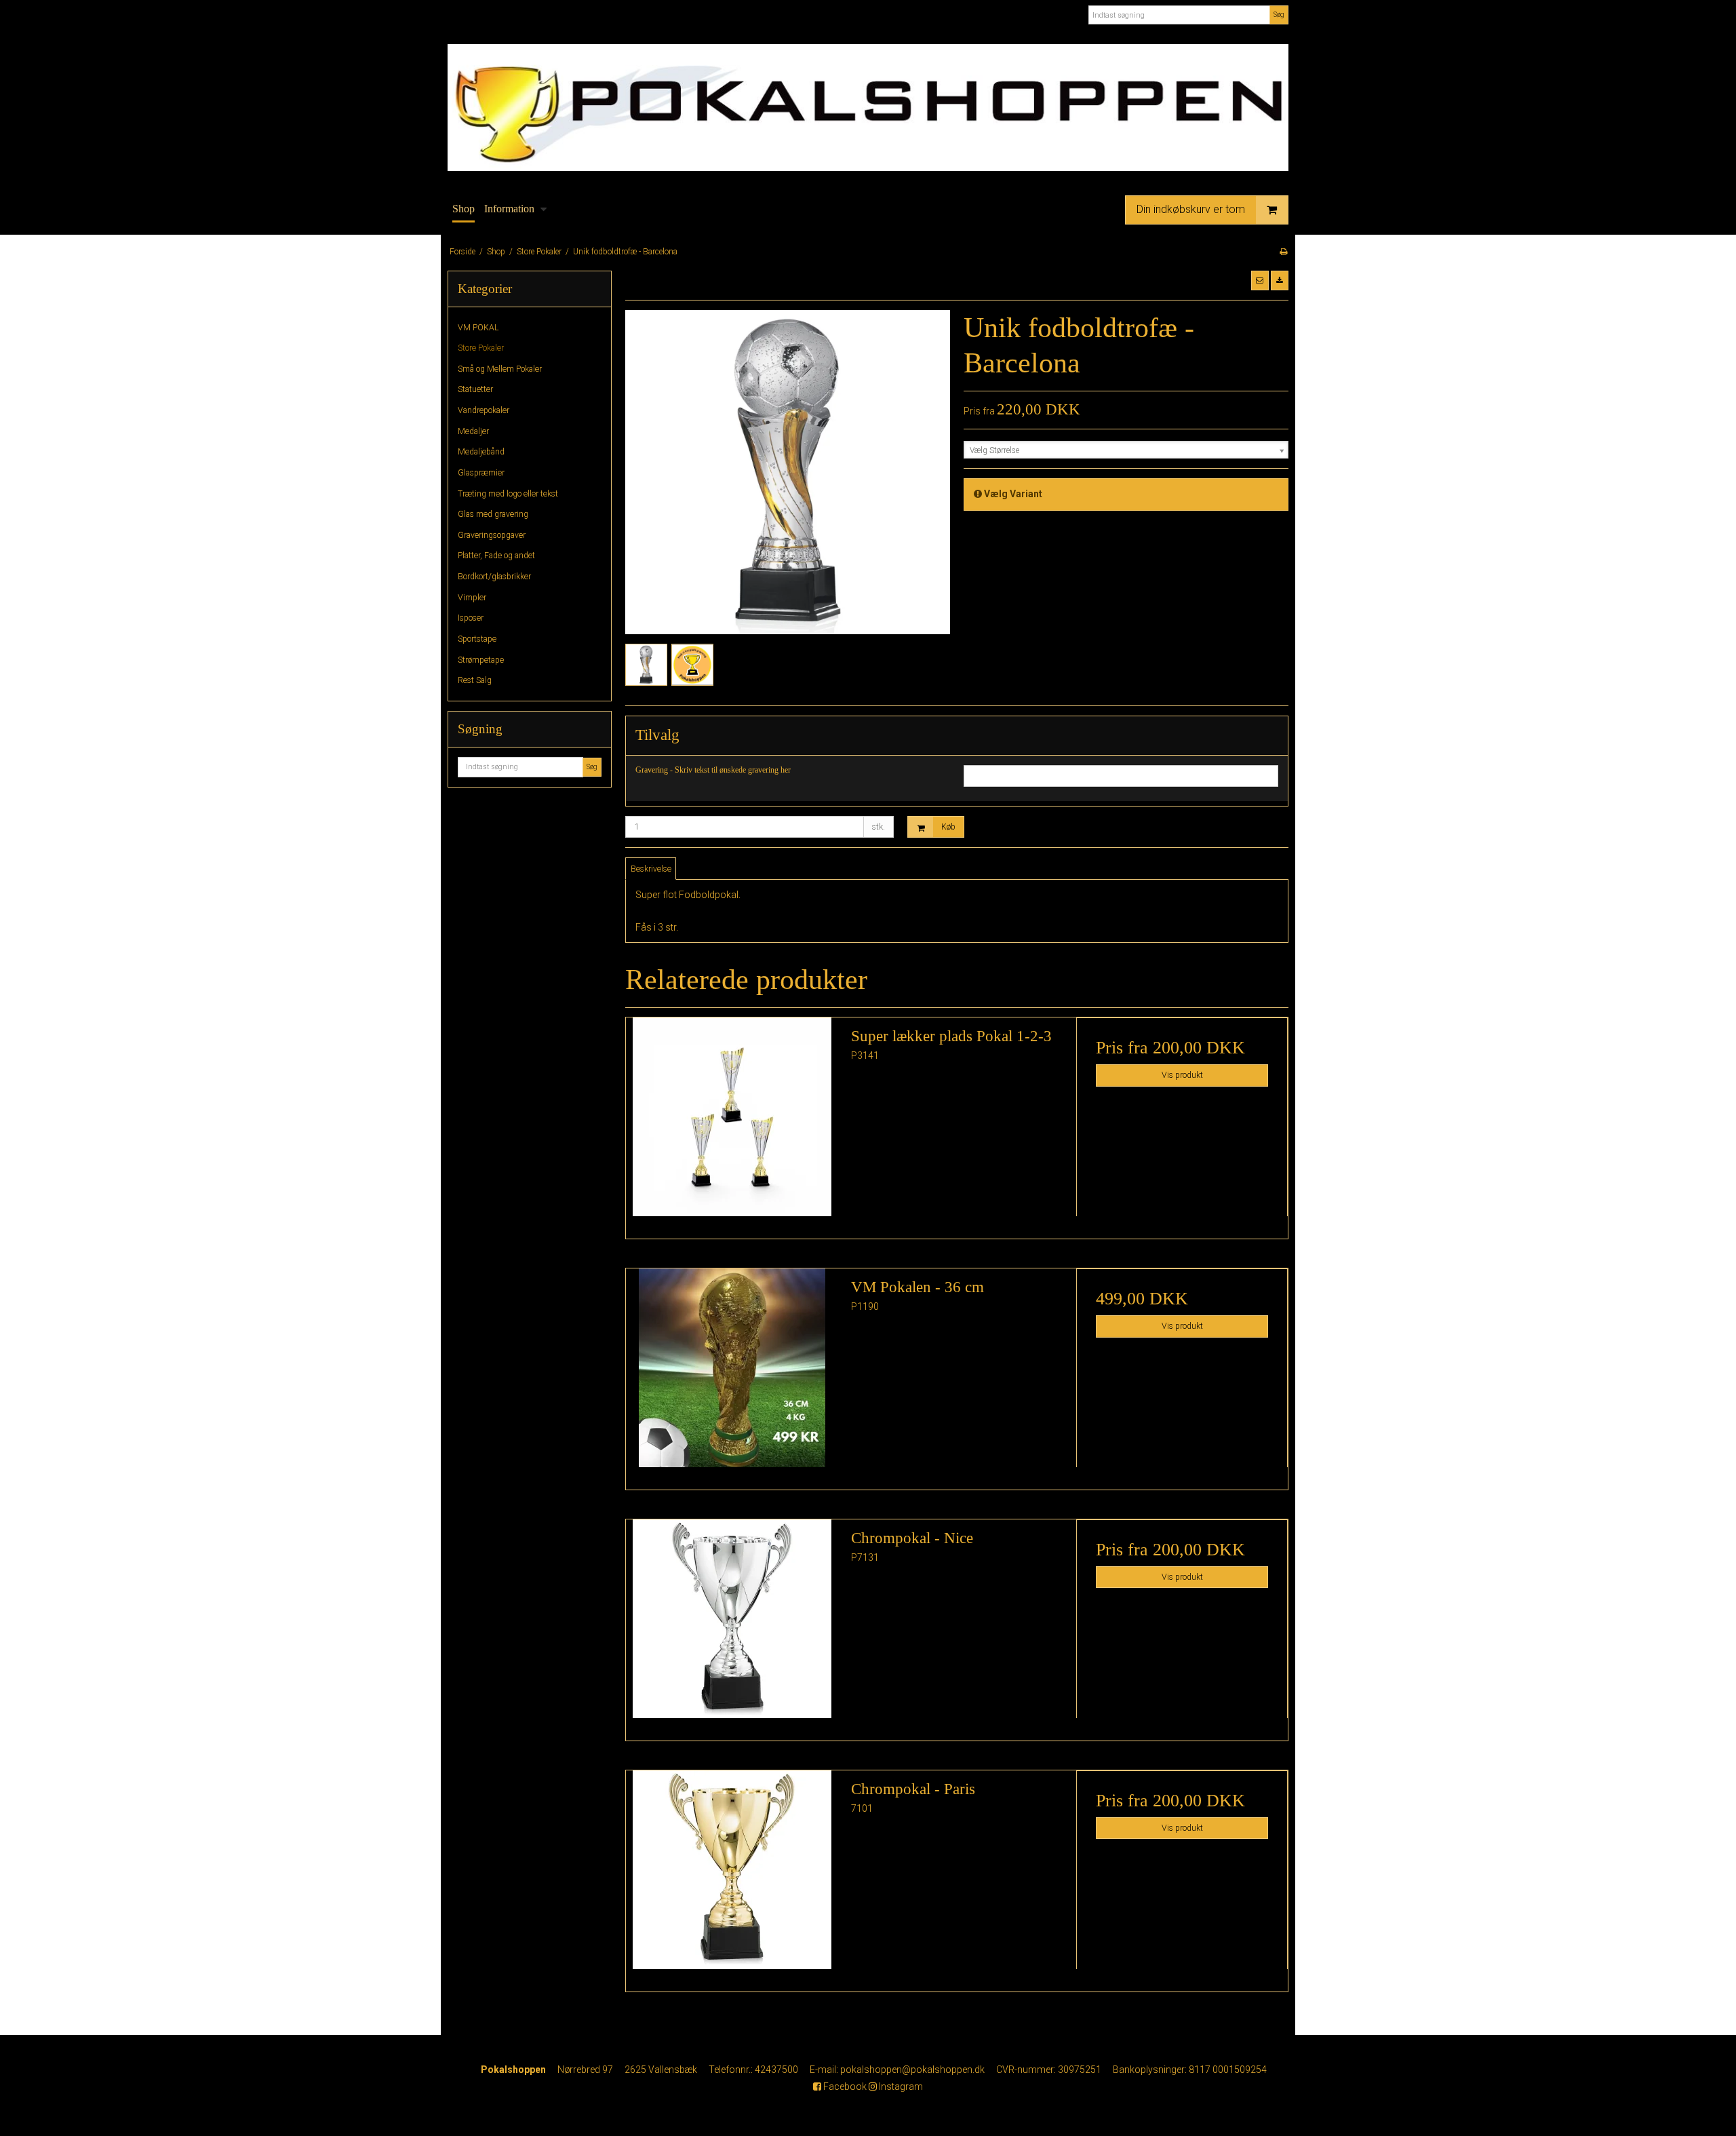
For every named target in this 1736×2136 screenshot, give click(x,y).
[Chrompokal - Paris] (732, 1876)
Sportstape (477, 639)
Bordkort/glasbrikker (494, 577)
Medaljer (473, 431)
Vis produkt (1182, 1075)
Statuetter (475, 389)
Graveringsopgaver (492, 535)
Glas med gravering (493, 514)
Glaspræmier (481, 473)
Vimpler (472, 598)
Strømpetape (481, 660)
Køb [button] (948, 827)
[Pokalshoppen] (868, 108)
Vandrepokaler (484, 410)
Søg (1279, 15)
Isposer (471, 618)
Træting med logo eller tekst (508, 494)
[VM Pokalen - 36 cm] (732, 1374)
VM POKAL (478, 328)
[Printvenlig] (1283, 252)
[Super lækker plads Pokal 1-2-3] (732, 1123)
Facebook (844, 2086)
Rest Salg (475, 680)
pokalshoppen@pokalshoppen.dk (912, 2070)
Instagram (900, 2086)
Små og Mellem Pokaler (500, 369)
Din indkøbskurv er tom (1191, 209)
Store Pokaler (481, 348)
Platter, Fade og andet (496, 556)
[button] (1260, 280)
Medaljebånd (481, 452)
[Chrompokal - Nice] (732, 1625)
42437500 (776, 2070)
